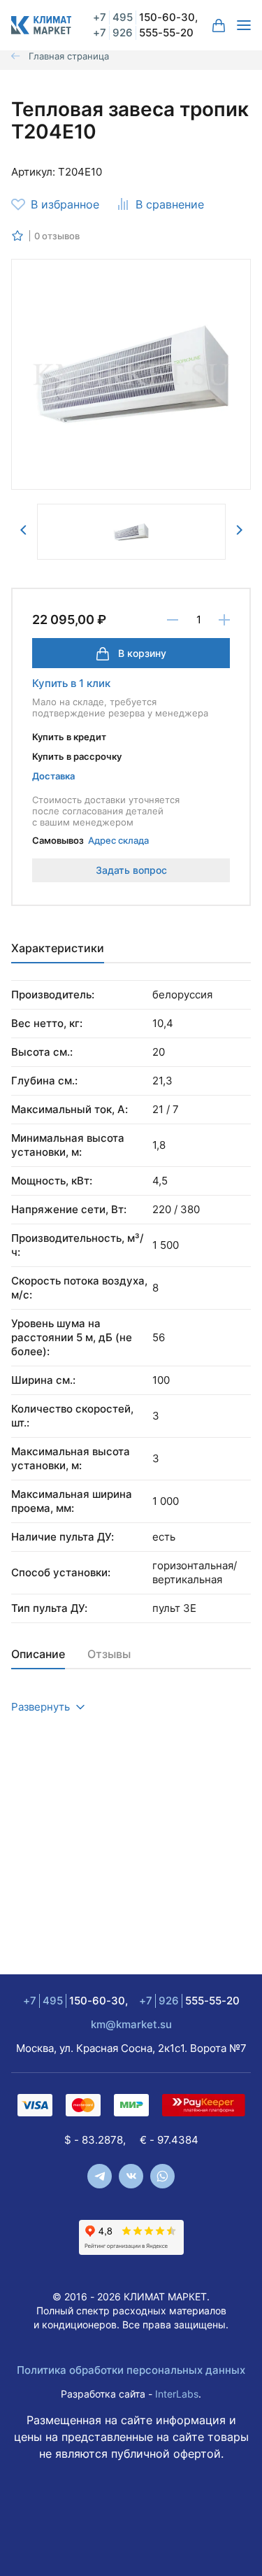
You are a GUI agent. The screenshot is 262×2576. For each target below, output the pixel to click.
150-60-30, (145, 17)
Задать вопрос (131, 870)
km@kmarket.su (131, 2024)
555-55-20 (143, 33)
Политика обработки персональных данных (131, 2370)
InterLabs (177, 2394)
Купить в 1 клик (71, 683)
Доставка (53, 776)
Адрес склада (118, 840)
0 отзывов (57, 236)
